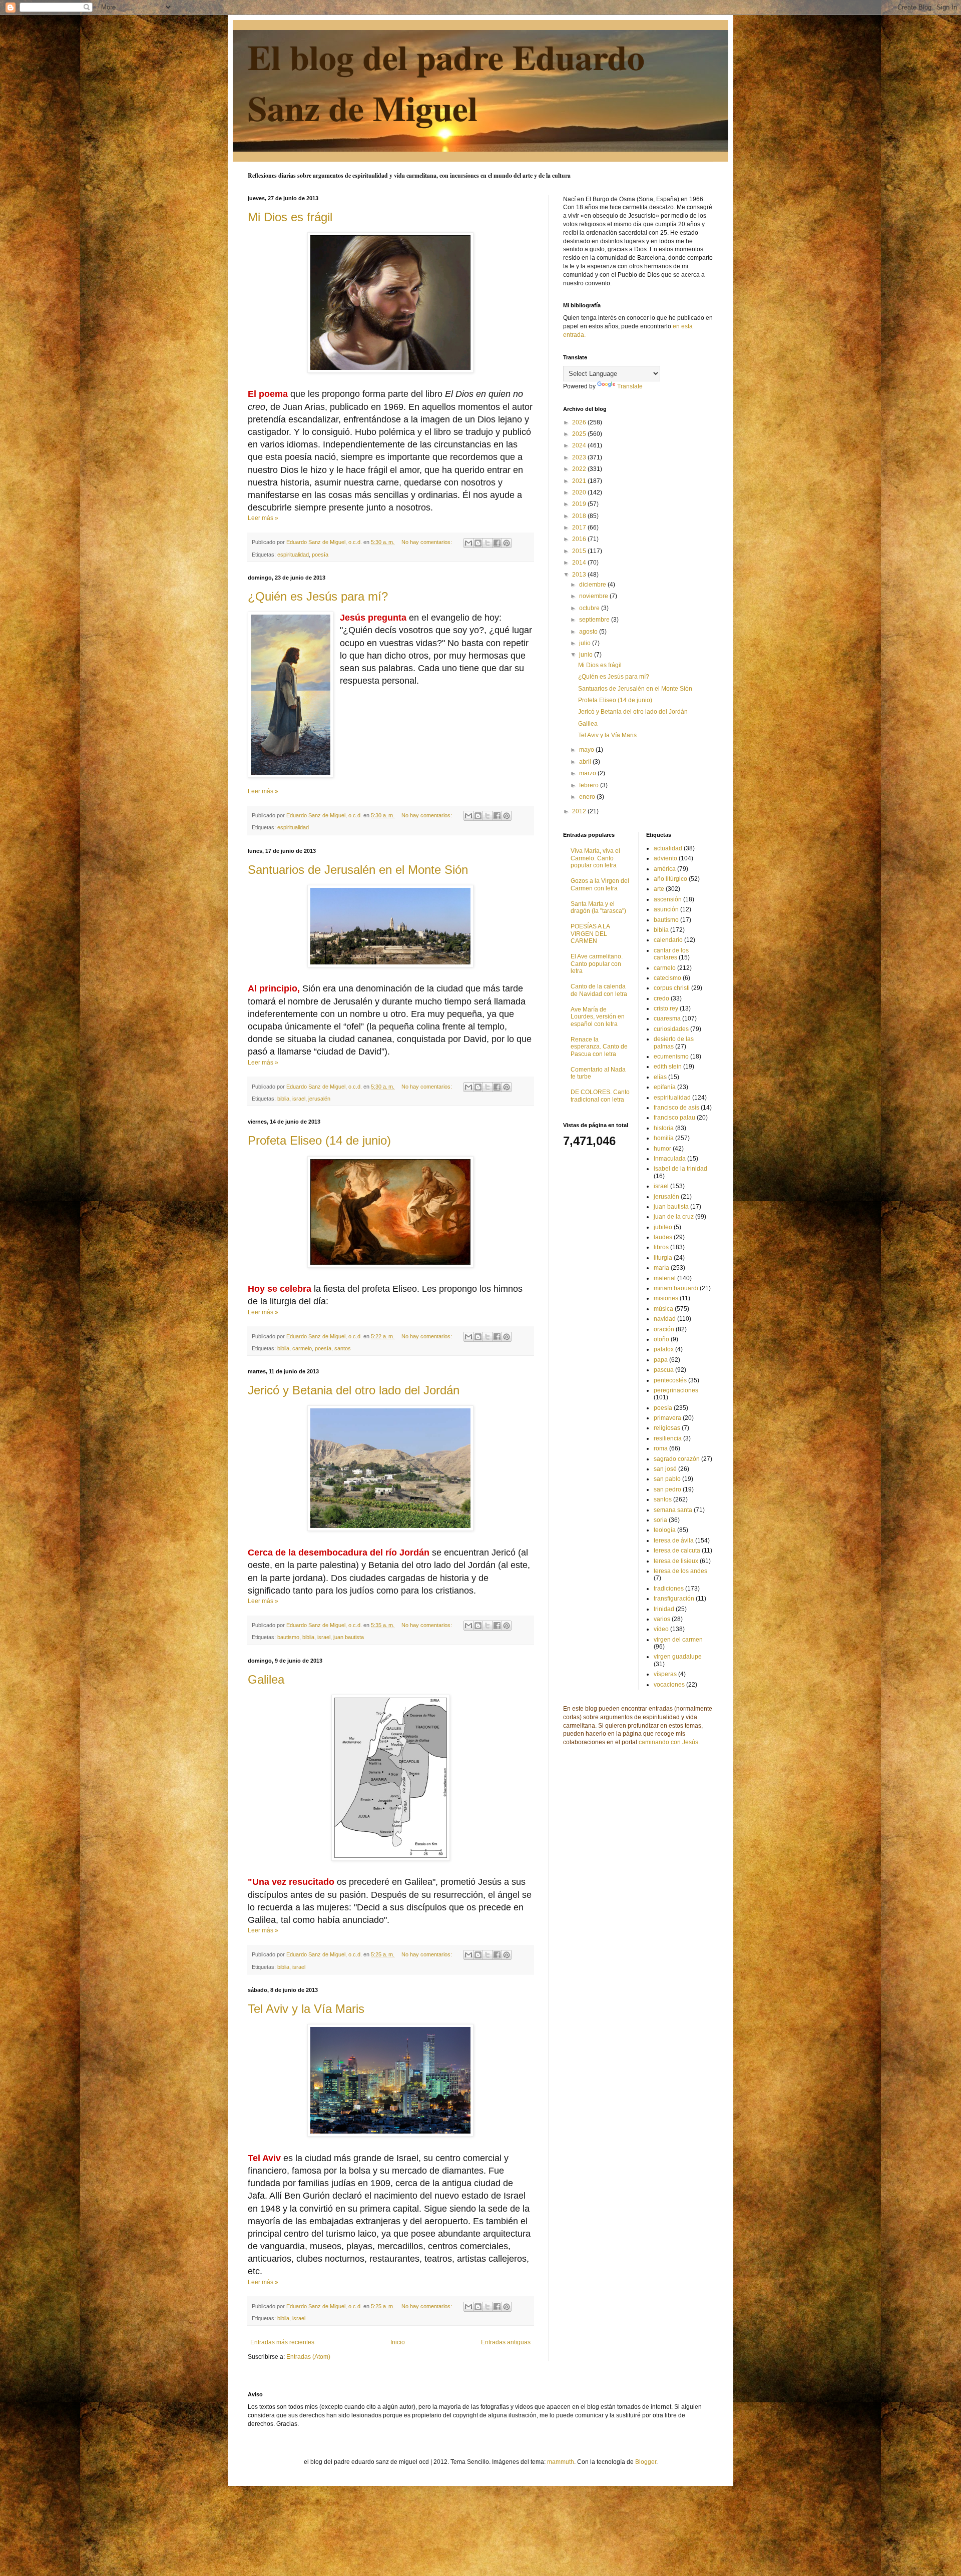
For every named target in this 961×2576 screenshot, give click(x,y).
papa (661, 1360)
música (663, 1309)
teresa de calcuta (677, 1551)
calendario (668, 940)
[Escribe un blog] (478, 543)
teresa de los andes (680, 1571)
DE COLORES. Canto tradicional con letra (600, 1096)
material (665, 1278)
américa (665, 869)
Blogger (646, 2462)
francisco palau (674, 1118)
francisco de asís (676, 1108)
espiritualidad (293, 555)
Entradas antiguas (506, 2342)
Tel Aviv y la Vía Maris (306, 2009)
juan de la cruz (674, 1217)
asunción (666, 909)
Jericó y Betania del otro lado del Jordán (354, 1390)
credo (661, 998)
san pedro (667, 1489)
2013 (580, 575)
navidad (665, 1319)
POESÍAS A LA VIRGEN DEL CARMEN (590, 934)
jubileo (663, 1227)
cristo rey (666, 1008)
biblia (283, 1099)
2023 (580, 457)
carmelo (302, 1348)
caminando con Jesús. (669, 1742)
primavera (667, 1418)
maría (661, 1268)
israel (299, 1099)
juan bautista (349, 1637)
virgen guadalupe (678, 1657)
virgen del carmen (678, 1640)
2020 (580, 492)
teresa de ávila (674, 1540)
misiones (666, 1298)
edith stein (668, 1067)
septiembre (595, 620)
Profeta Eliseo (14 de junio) (319, 1140)
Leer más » (263, 518)
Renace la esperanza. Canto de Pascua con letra (599, 1047)
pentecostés (670, 1380)
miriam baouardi (676, 1288)
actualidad (668, 848)
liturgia (663, 1258)
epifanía (665, 1087)
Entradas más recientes (282, 2342)
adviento (665, 858)
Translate (630, 386)
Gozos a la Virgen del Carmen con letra (600, 884)
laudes (663, 1237)
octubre (590, 608)
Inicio (398, 2342)
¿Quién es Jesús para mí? (318, 596)
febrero (590, 785)
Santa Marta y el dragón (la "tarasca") (598, 907)
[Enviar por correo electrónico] (468, 543)
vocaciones (669, 1685)
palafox (664, 1349)
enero (588, 797)
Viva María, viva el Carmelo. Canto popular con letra (595, 858)
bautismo (288, 1637)
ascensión (668, 899)
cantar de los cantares (671, 954)
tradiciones (669, 1589)
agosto (589, 632)
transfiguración (674, 1599)
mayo (587, 750)
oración (664, 1329)
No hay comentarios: (427, 542)
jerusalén (319, 1099)
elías (660, 1077)
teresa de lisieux (676, 1561)
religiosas (667, 1428)
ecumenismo (671, 1057)
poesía (320, 555)
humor (662, 1149)
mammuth (561, 2462)
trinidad (664, 1609)
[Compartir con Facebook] (497, 543)
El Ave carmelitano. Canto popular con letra (597, 964)
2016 (580, 539)
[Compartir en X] (488, 543)
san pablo (667, 1479)
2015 (580, 551)
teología (665, 1530)
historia (664, 1128)
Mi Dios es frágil (290, 217)
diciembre (593, 585)
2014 (580, 563)
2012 (580, 811)
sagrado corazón (677, 1459)
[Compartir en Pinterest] (507, 543)
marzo (588, 773)
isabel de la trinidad (680, 1169)
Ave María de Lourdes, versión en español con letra (598, 1017)
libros (661, 1247)
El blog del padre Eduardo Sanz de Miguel (446, 82)
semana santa (673, 1510)
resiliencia (668, 1438)
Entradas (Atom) (308, 2357)
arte (659, 889)
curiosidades (671, 1029)
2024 (580, 445)
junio (587, 655)
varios (662, 1619)
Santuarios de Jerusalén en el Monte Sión (358, 870)
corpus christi (672, 988)
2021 (580, 481)
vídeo (661, 1629)
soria (660, 1520)
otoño (661, 1339)
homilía (664, 1138)
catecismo (667, 978)
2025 (580, 434)
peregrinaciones (676, 1390)
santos (343, 1348)
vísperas (665, 1674)
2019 (580, 504)
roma (661, 1448)
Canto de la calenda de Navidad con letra (599, 990)
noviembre (594, 596)
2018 (580, 516)
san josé (665, 1469)
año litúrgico (670, 879)
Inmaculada (670, 1159)
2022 (580, 469)
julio (586, 643)
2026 (580, 422)
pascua (664, 1370)
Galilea (266, 1679)
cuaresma (667, 1018)
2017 (580, 528)
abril (586, 762)
